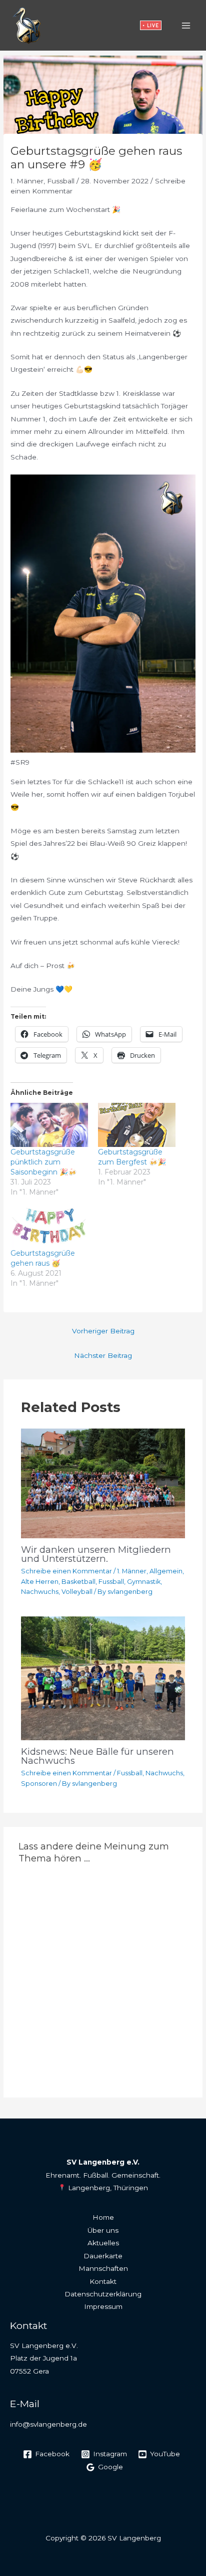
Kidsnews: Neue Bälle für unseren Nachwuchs (97, 1756)
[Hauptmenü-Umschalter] (186, 25)
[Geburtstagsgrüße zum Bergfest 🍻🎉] (137, 1125)
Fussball (61, 181)
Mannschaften (103, 2268)
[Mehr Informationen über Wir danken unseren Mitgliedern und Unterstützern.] (103, 1483)
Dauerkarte (103, 2256)
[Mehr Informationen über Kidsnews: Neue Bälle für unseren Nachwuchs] (103, 1678)
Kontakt (103, 2281)
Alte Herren (40, 1582)
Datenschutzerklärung (103, 2294)
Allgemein (166, 1571)
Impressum (103, 2306)
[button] (151, 25)
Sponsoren (39, 1784)
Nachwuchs (40, 1592)
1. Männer (27, 181)
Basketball (78, 1582)
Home (103, 2217)
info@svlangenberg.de (48, 2424)
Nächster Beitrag (103, 1355)
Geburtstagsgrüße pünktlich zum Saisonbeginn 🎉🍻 (43, 1162)
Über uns (103, 2230)
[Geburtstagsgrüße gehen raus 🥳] (49, 1226)
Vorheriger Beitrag (103, 1331)
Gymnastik (144, 1582)
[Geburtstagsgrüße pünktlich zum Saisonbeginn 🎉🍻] (49, 1125)
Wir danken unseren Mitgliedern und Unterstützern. (96, 1554)
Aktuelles (103, 2243)
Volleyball (77, 1592)
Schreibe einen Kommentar (66, 1571)
